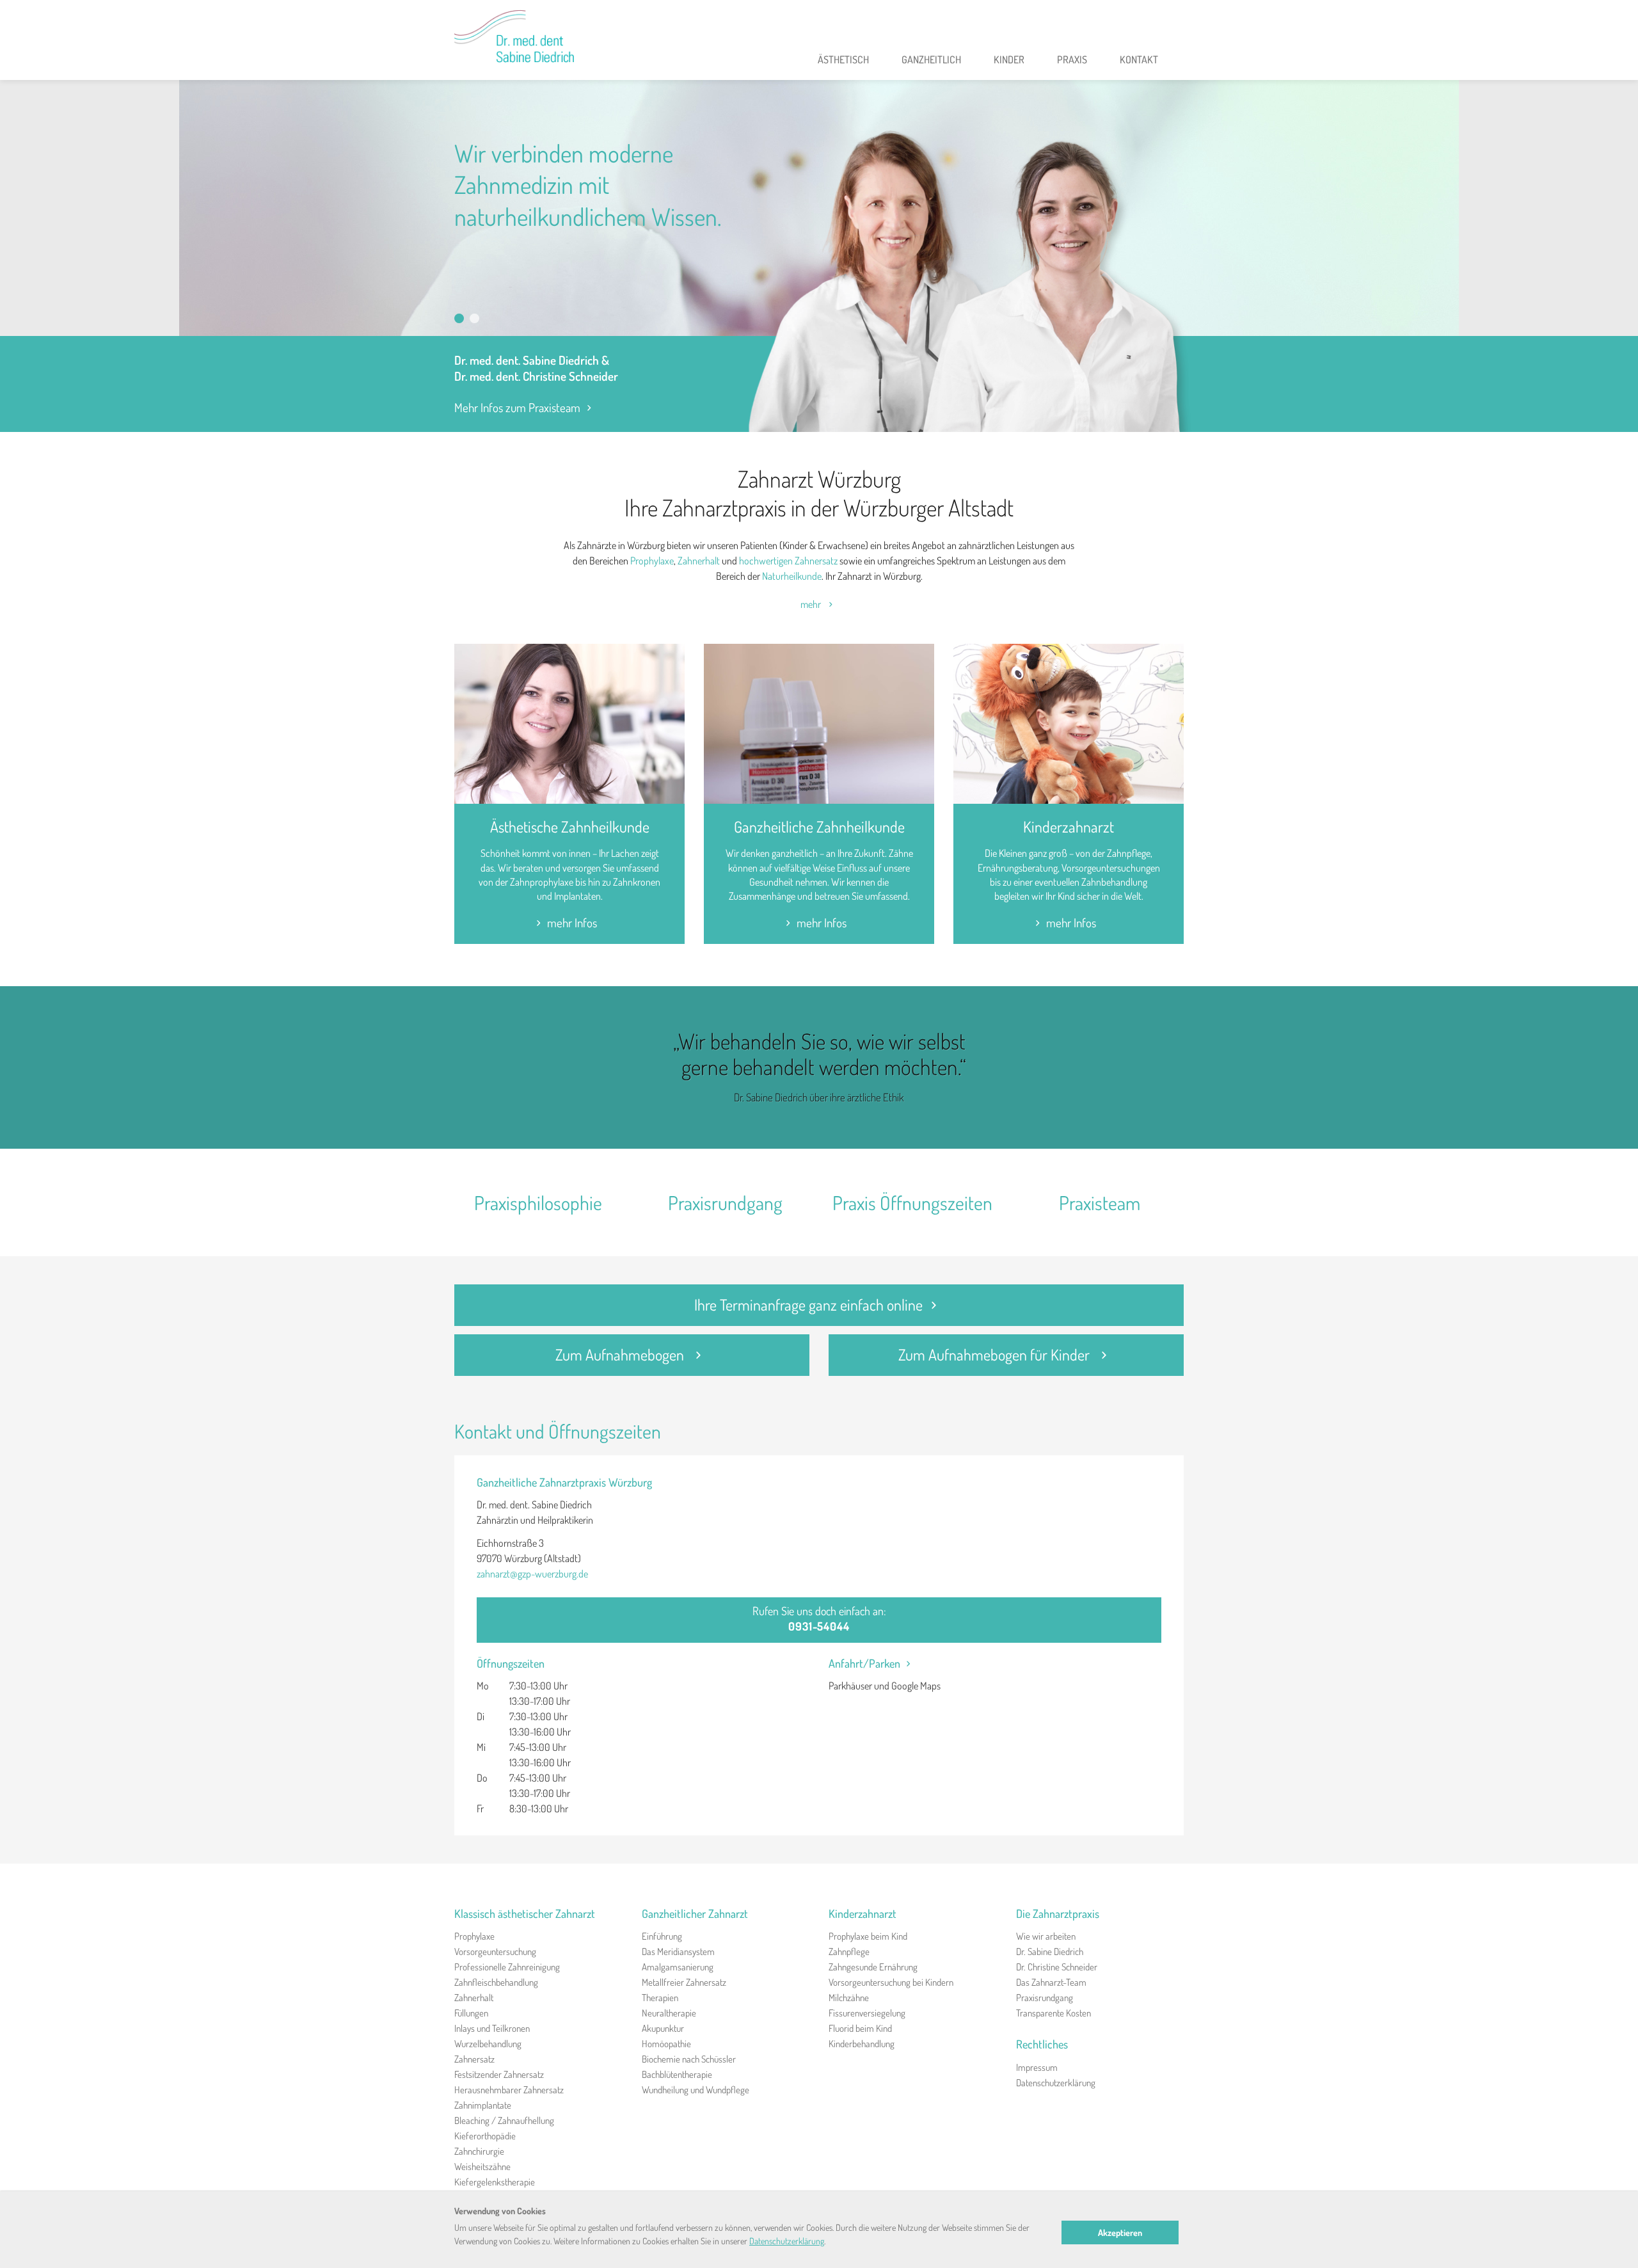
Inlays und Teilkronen (492, 2028)
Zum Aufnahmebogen (621, 1354)
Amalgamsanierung (678, 1967)
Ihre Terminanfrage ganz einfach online (808, 1305)
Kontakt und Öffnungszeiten (558, 1431)
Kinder (1009, 60)
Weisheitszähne (482, 2167)
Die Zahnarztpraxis (1058, 1913)
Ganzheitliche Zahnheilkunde (819, 827)
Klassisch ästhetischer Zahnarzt (525, 1913)
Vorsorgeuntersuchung (495, 1952)
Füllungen (471, 2013)
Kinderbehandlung (862, 2044)
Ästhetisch (843, 60)
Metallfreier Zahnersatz (684, 1982)
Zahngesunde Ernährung (873, 1967)
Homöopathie (666, 2044)
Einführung (662, 1936)
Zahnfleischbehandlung (496, 1982)
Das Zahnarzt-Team (1051, 1982)
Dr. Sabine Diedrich (1050, 1952)
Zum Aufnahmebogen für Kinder (996, 1354)
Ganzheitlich (931, 60)
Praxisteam (1100, 1202)
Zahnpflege (849, 1952)
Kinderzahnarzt (1069, 827)
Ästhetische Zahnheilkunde (570, 827)
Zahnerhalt (699, 561)
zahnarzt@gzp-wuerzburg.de (532, 1574)
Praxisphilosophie (538, 1202)
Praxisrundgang (725, 1202)
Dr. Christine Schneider (1057, 1967)
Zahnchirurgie (479, 2151)
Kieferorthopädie (485, 2136)
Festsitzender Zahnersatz (499, 2074)
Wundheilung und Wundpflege (696, 2090)
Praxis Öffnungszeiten (912, 1202)
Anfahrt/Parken (864, 1663)
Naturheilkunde (792, 576)
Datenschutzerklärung (1056, 2083)
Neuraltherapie (669, 2013)
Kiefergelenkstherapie (495, 2182)
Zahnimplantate (483, 2105)
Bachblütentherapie (677, 2074)
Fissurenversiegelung (867, 2013)
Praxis (1072, 60)
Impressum (1037, 2067)
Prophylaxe (652, 561)
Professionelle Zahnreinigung (507, 1967)
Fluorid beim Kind (860, 2028)
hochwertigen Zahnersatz (788, 561)
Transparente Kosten (1054, 2013)
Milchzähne (849, 1998)
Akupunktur (663, 2028)
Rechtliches (1042, 2044)
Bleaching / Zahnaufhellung (504, 2120)
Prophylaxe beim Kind (868, 1936)
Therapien (660, 1998)
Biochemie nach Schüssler (689, 2059)
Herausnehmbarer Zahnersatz (509, 2090)
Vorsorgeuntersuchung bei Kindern (891, 1982)
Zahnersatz (474, 2059)
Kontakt (1139, 60)
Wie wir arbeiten (1046, 1936)
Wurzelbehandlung (488, 2044)
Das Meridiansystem (678, 1952)
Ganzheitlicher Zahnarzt (695, 1913)
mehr (812, 604)
